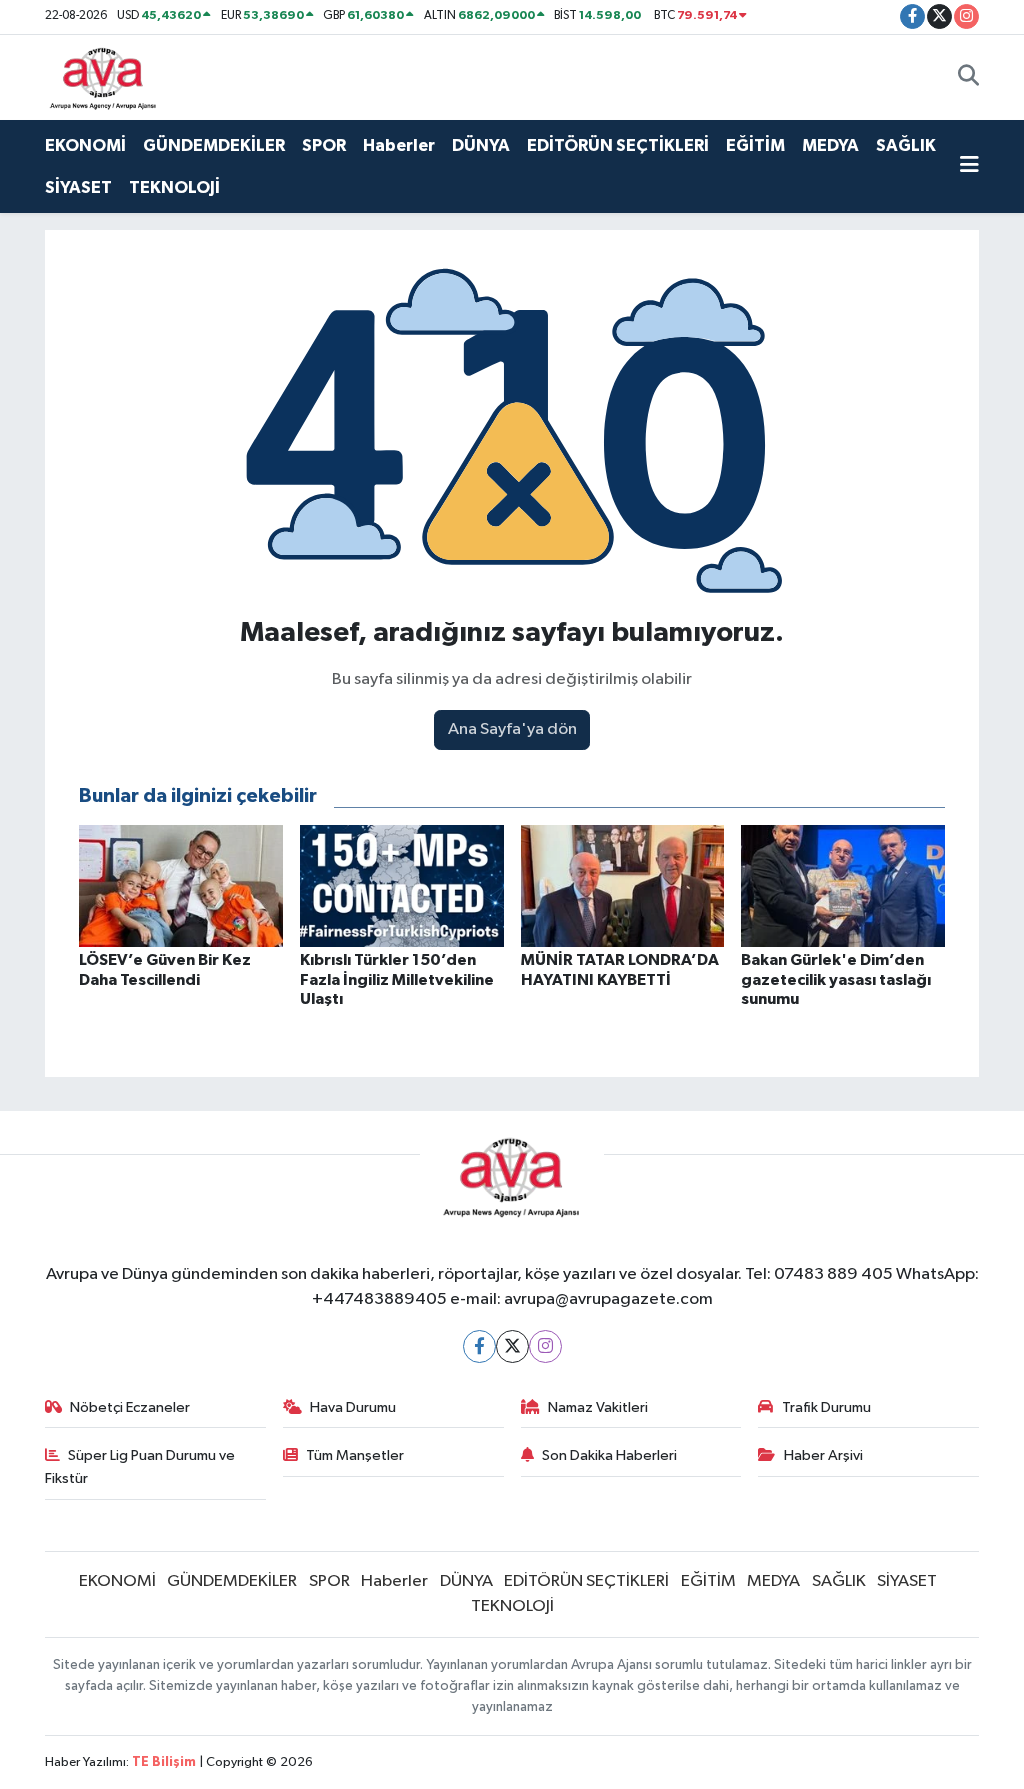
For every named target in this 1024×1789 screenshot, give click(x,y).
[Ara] (968, 77)
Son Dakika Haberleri (609, 1455)
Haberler (399, 145)
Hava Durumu (353, 1407)
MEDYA (830, 145)
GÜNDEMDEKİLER (214, 145)
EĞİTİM (755, 145)
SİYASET (78, 187)
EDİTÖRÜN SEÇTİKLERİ (618, 145)
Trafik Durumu (826, 1407)
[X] (512, 1346)
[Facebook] (479, 1346)
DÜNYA (481, 145)
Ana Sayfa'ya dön (512, 729)
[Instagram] (545, 1346)
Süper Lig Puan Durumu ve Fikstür (140, 1466)
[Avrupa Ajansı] (103, 76)
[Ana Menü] (969, 167)
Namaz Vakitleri (598, 1407)
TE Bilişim (164, 1762)
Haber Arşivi (823, 1455)
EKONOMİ (85, 145)
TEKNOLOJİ (174, 187)
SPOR (324, 145)
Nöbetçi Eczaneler (130, 1407)
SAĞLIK (906, 145)
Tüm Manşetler (355, 1455)
